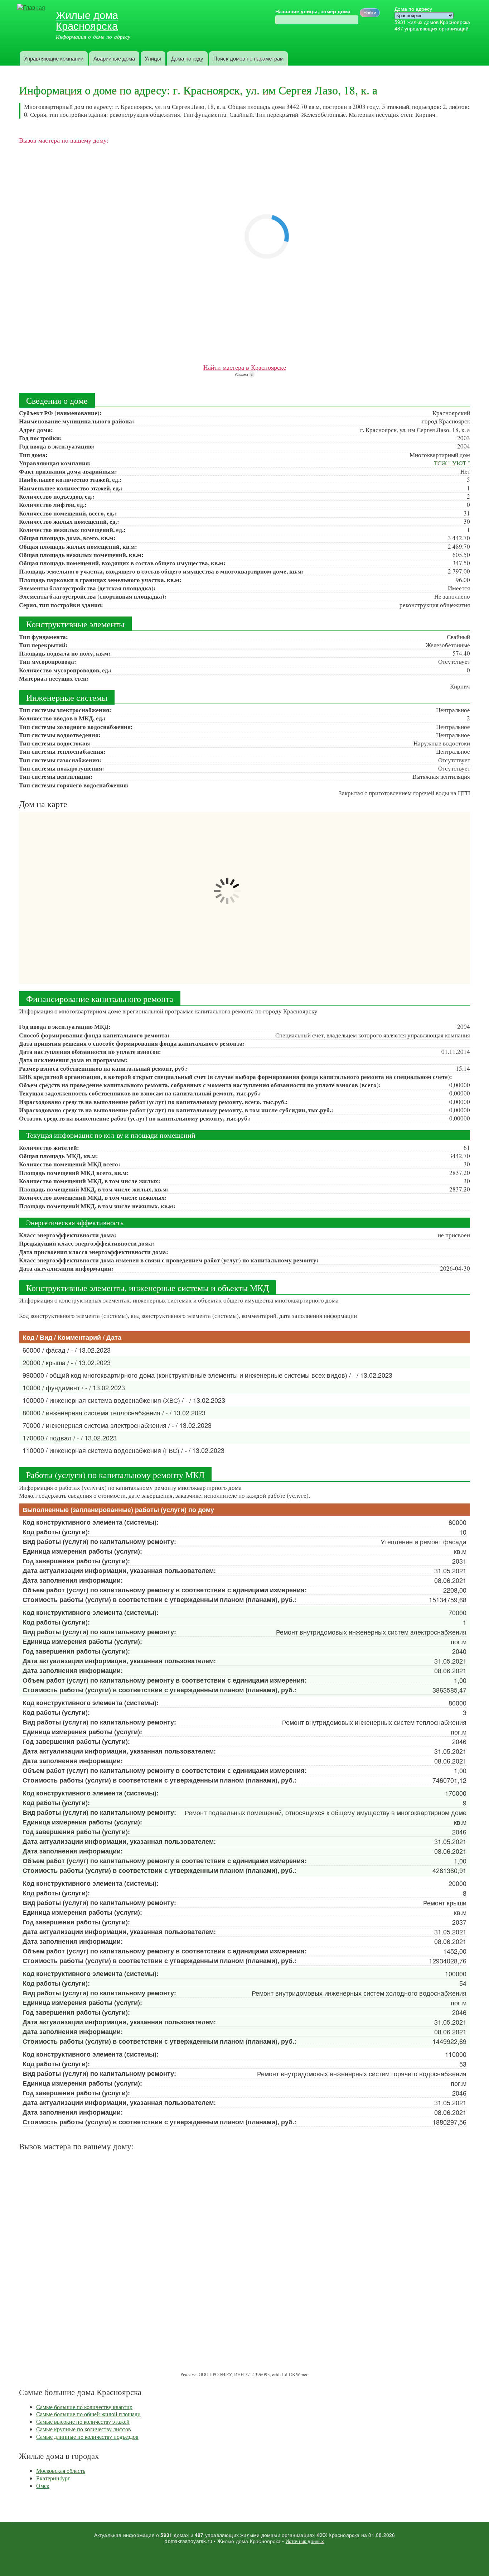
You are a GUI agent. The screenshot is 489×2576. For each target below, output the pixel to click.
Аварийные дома (114, 58)
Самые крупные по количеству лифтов (84, 2429)
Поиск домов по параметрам (248, 58)
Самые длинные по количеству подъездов (87, 2436)
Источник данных (305, 2541)
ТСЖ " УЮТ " (452, 463)
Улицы (153, 58)
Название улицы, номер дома (313, 11)
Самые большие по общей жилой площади (88, 2414)
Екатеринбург (53, 2478)
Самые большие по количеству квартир (84, 2407)
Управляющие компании (54, 58)
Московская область (61, 2471)
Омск (43, 2486)
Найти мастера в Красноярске (245, 367)
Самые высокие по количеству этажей (83, 2421)
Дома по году (187, 58)
